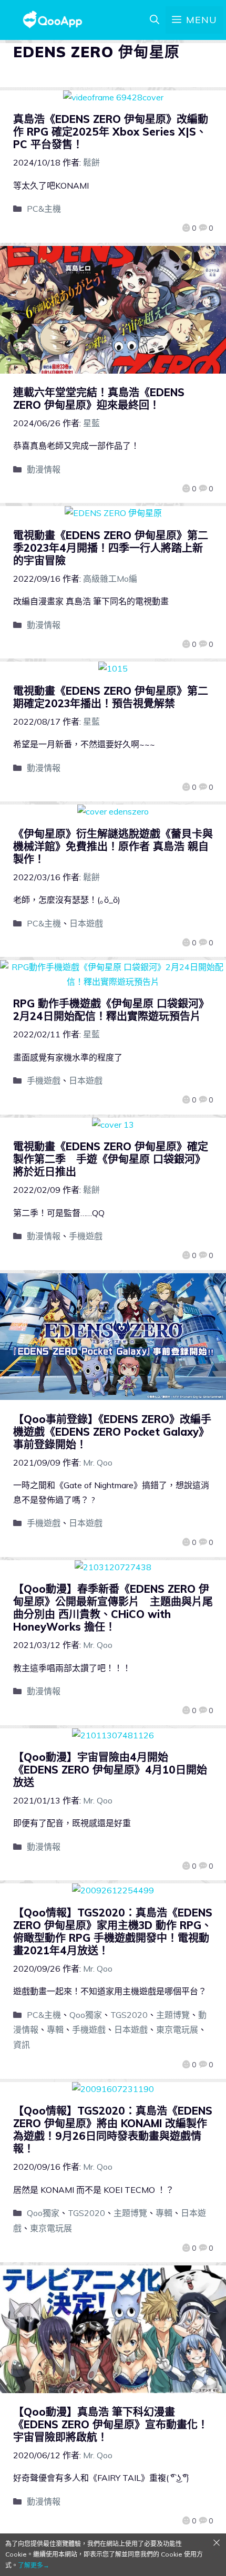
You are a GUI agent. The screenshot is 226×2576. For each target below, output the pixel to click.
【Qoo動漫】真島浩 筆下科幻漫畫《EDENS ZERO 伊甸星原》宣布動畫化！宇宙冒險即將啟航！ (111, 2424)
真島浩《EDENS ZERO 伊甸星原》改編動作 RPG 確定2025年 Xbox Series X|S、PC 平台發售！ (111, 132)
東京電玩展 (177, 2029)
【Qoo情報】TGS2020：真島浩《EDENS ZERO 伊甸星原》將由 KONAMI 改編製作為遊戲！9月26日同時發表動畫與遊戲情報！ (113, 2130)
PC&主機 (44, 209)
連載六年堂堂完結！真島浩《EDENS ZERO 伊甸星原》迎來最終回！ (99, 399)
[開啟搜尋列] (155, 20)
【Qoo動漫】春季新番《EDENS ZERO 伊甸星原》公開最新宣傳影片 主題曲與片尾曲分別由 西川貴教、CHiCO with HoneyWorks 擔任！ (113, 1608)
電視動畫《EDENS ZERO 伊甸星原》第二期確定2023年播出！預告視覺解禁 (111, 697)
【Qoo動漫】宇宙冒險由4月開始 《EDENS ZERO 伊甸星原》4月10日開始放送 (110, 1770)
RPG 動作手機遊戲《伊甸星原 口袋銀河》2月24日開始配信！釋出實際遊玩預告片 (111, 1010)
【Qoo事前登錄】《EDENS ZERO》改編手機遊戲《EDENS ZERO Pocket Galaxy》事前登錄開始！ (112, 1432)
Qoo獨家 (86, 2015)
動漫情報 (44, 469)
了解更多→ (34, 2565)
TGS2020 (129, 2015)
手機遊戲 (44, 1080)
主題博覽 (173, 2015)
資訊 (22, 2045)
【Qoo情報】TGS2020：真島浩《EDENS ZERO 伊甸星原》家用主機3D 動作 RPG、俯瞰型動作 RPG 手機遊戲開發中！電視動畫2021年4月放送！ (113, 1931)
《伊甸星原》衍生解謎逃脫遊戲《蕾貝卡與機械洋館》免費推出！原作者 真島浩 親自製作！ (113, 846)
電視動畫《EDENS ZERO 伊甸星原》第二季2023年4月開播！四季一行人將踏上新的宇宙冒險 (111, 548)
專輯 (55, 2029)
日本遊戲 (86, 923)
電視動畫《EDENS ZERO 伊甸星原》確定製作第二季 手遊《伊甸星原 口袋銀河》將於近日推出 (111, 1159)
